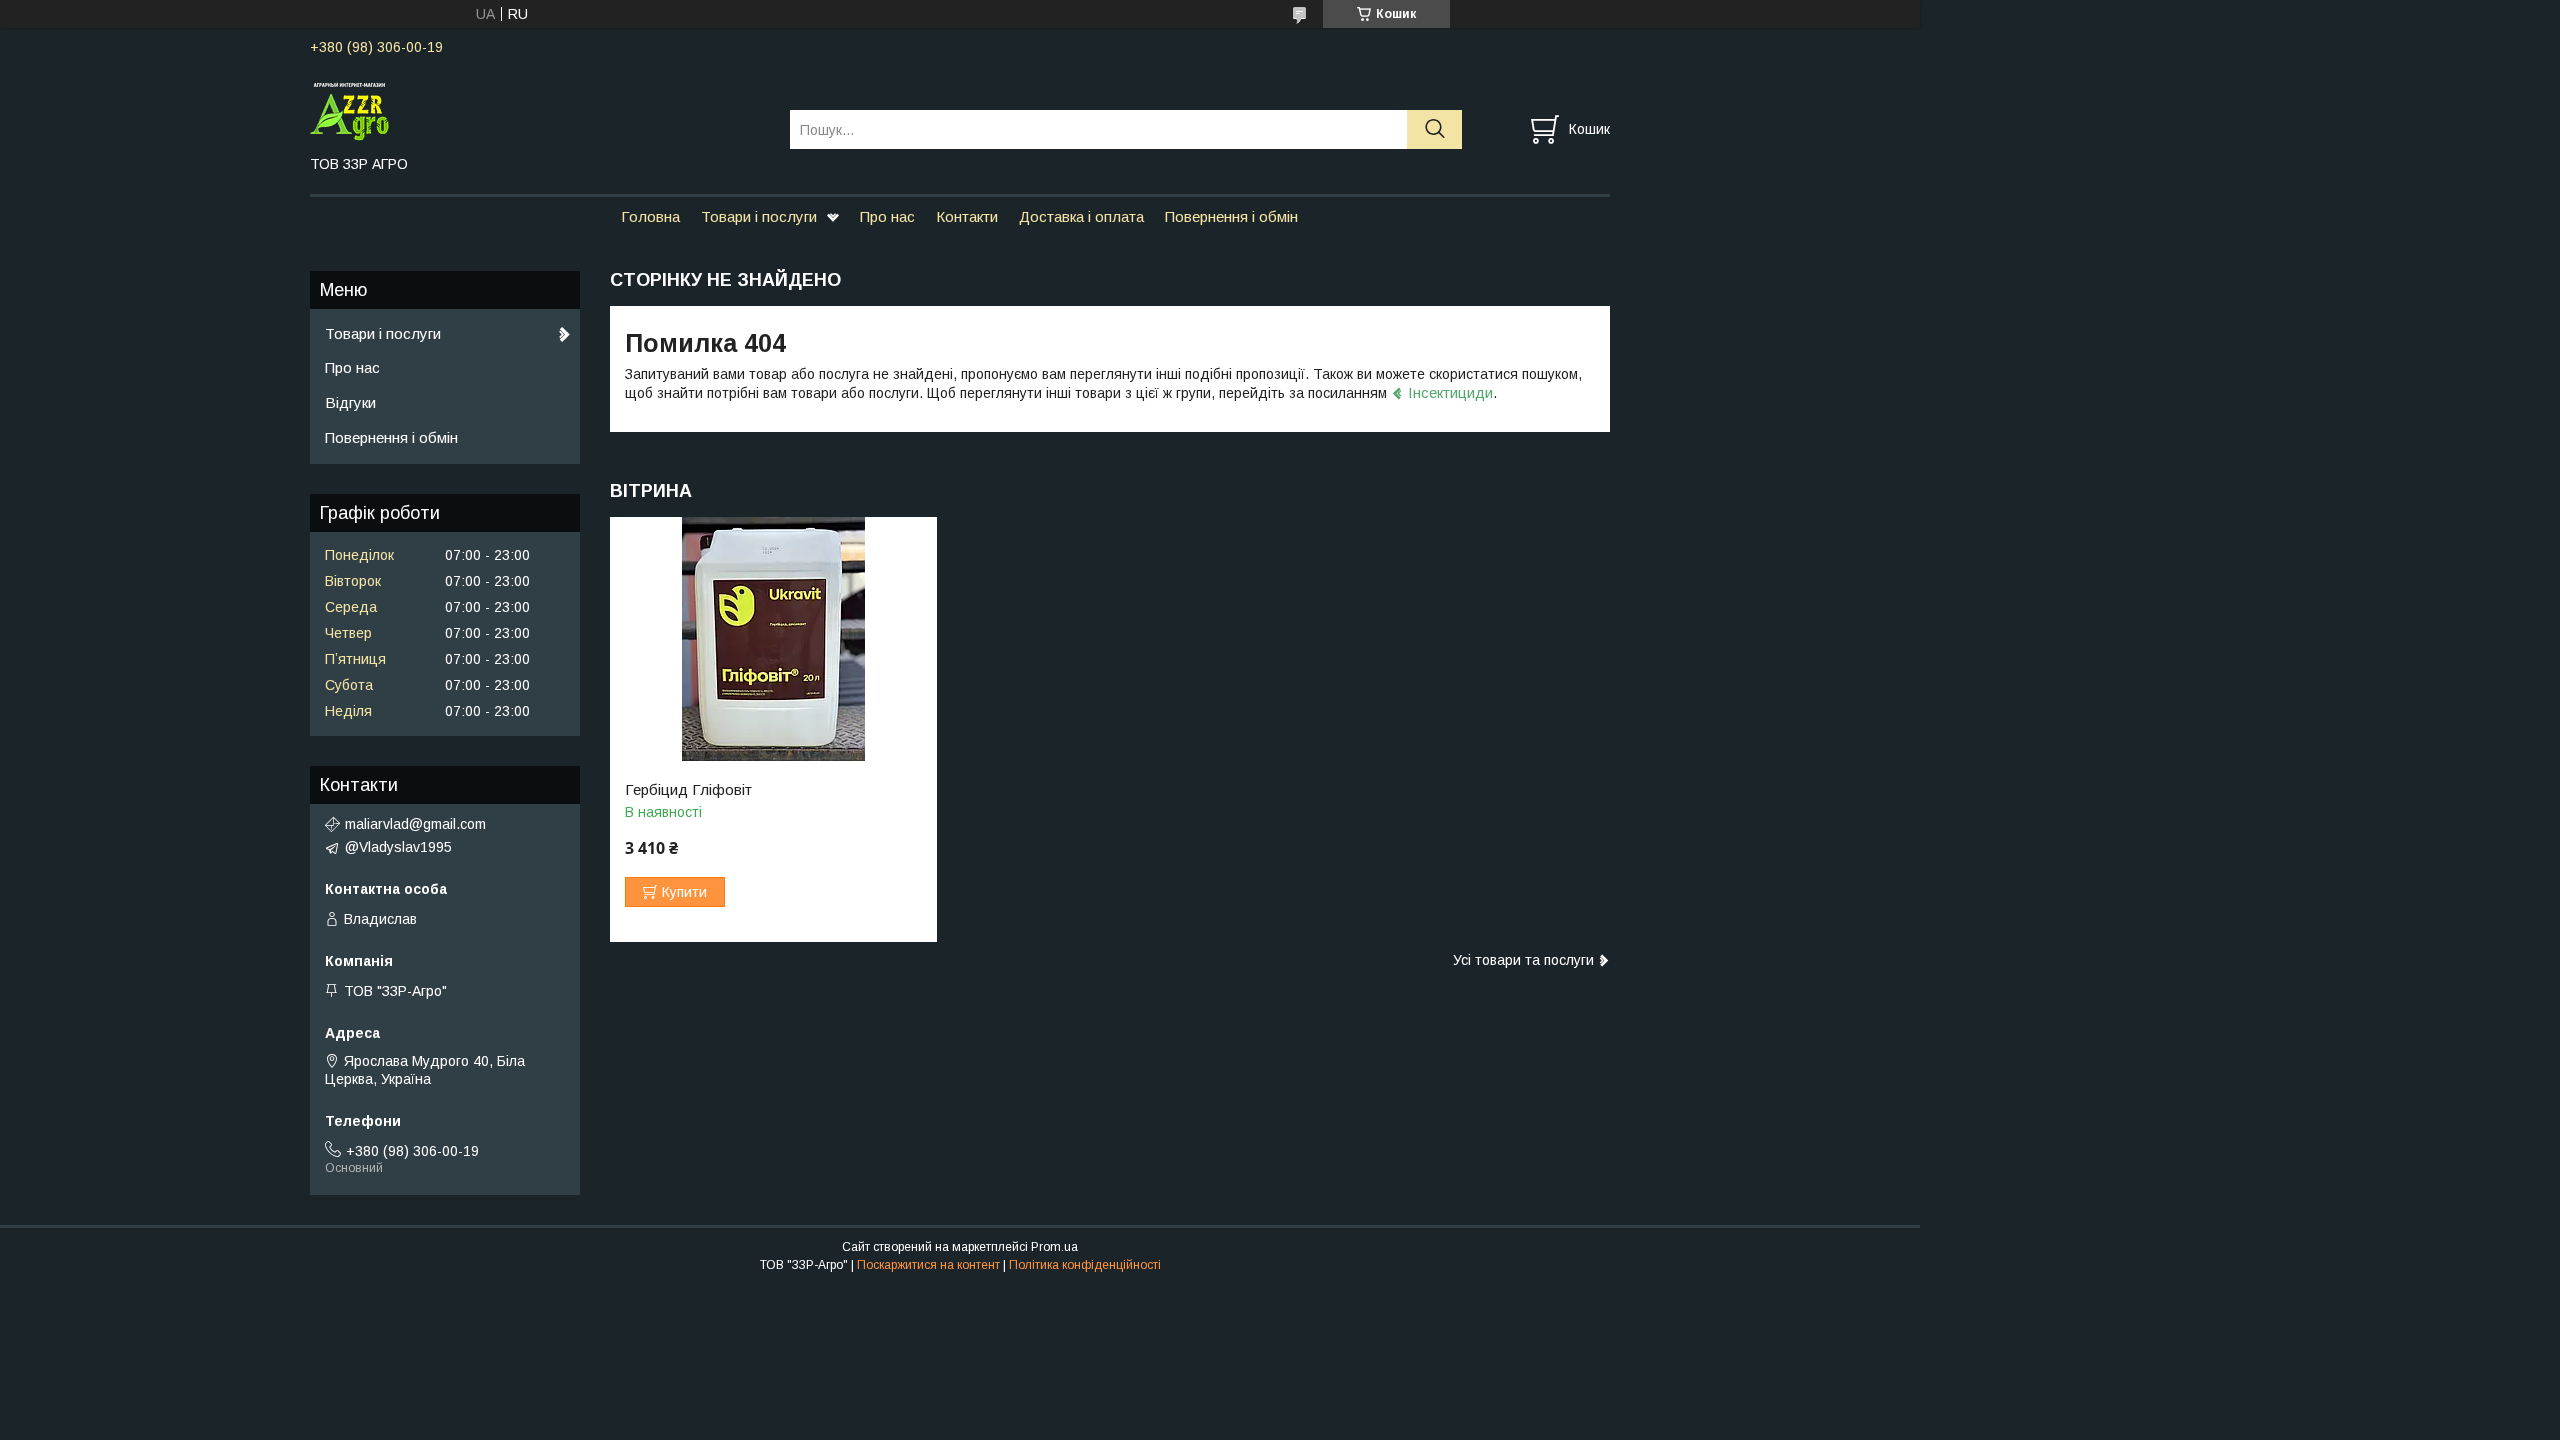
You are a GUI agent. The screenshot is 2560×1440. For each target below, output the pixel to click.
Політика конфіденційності (1085, 1265)
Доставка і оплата (1081, 216)
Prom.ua (1054, 1247)
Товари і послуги (759, 216)
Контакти (967, 216)
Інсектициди (1450, 392)
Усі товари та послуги (1523, 960)
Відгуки (350, 402)
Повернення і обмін (1231, 216)
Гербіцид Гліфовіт (688, 790)
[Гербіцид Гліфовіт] (773, 639)
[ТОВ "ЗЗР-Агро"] (537, 111)
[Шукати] (1434, 129)
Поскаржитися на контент (928, 1265)
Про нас (887, 216)
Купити (684, 892)
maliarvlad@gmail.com (415, 824)
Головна (650, 216)
